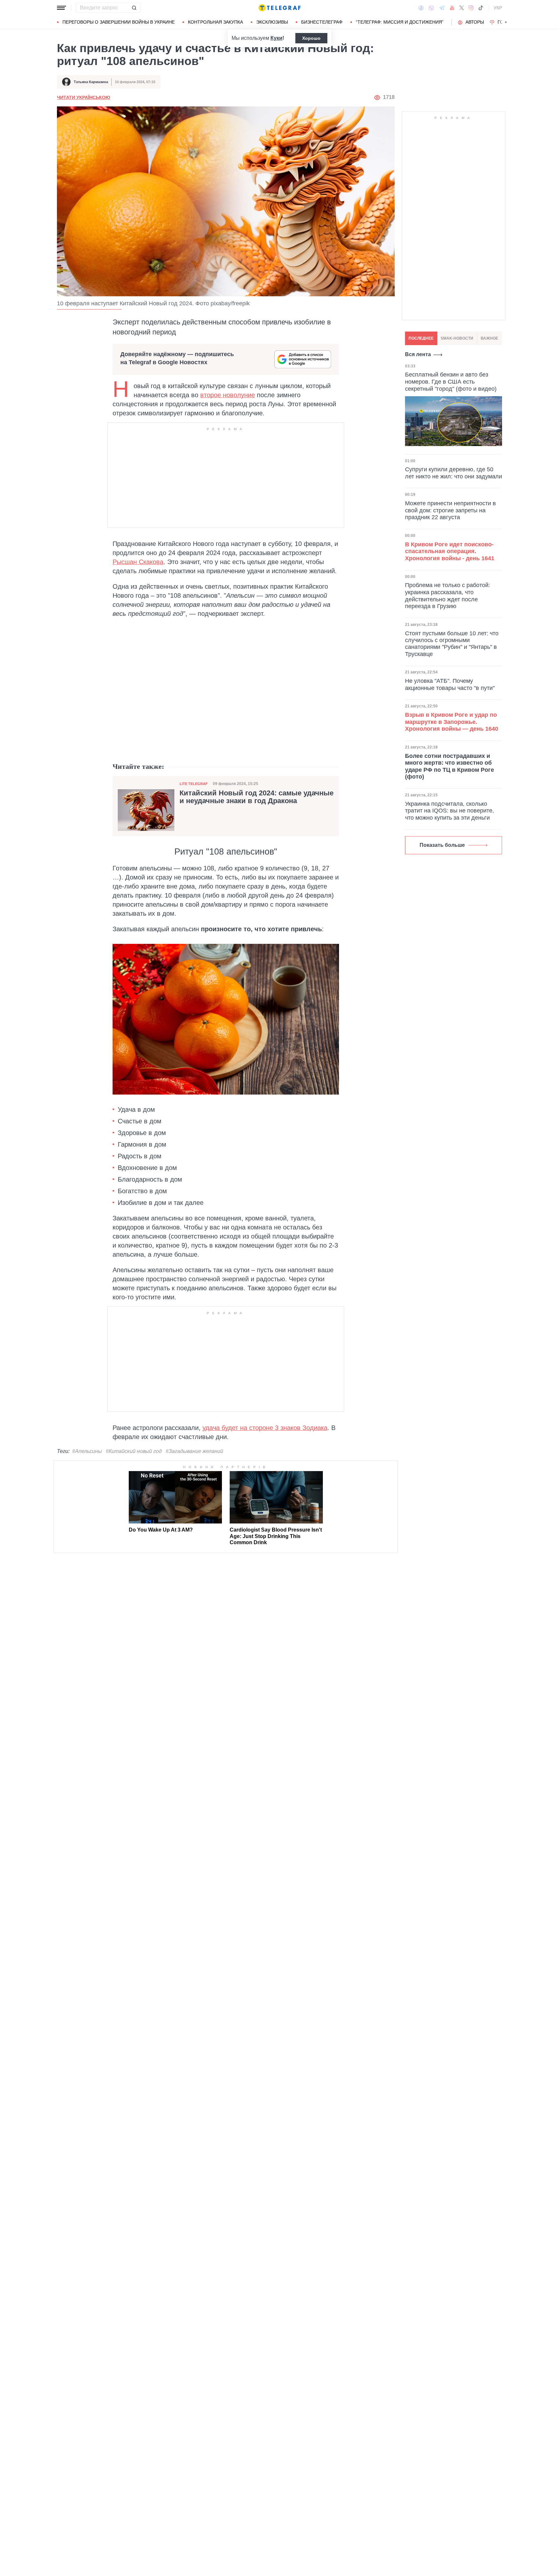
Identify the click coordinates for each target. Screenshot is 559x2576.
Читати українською (83, 97)
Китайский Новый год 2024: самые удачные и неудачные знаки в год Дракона (257, 797)
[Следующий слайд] (506, 22)
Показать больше (442, 845)
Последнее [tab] (421, 338)
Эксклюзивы (272, 22)
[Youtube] (452, 8)
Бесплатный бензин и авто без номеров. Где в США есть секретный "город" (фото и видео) (451, 382)
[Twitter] (462, 8)
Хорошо (311, 38)
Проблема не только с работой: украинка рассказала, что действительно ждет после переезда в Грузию (448, 596)
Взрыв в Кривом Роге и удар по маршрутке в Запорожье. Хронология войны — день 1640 (452, 722)
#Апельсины (87, 1451)
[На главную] (279, 8)
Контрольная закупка (215, 22)
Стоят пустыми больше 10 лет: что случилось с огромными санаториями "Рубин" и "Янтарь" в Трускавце (452, 644)
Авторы (475, 22)
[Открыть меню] (61, 8)
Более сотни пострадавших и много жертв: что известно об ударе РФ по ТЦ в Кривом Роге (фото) (449, 766)
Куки (276, 38)
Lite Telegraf (194, 784)
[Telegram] (442, 8)
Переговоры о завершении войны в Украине (119, 22)
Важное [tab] (489, 338)
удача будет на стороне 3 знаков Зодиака (265, 1428)
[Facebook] (421, 8)
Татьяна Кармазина (91, 82)
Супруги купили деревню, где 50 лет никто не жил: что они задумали (454, 473)
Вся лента (418, 354)
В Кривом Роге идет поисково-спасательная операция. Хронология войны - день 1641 (450, 551)
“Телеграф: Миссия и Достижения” (400, 22)
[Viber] (431, 8)
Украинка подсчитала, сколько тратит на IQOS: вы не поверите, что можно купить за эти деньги (449, 811)
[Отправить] (134, 8)
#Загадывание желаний (194, 1451)
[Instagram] (471, 8)
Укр (498, 8)
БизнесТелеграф (322, 22)
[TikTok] (481, 8)
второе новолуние (228, 395)
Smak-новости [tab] (457, 338)
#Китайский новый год (134, 1451)
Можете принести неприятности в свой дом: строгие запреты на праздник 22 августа (450, 510)
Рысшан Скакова (138, 562)
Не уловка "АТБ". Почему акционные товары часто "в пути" (450, 684)
